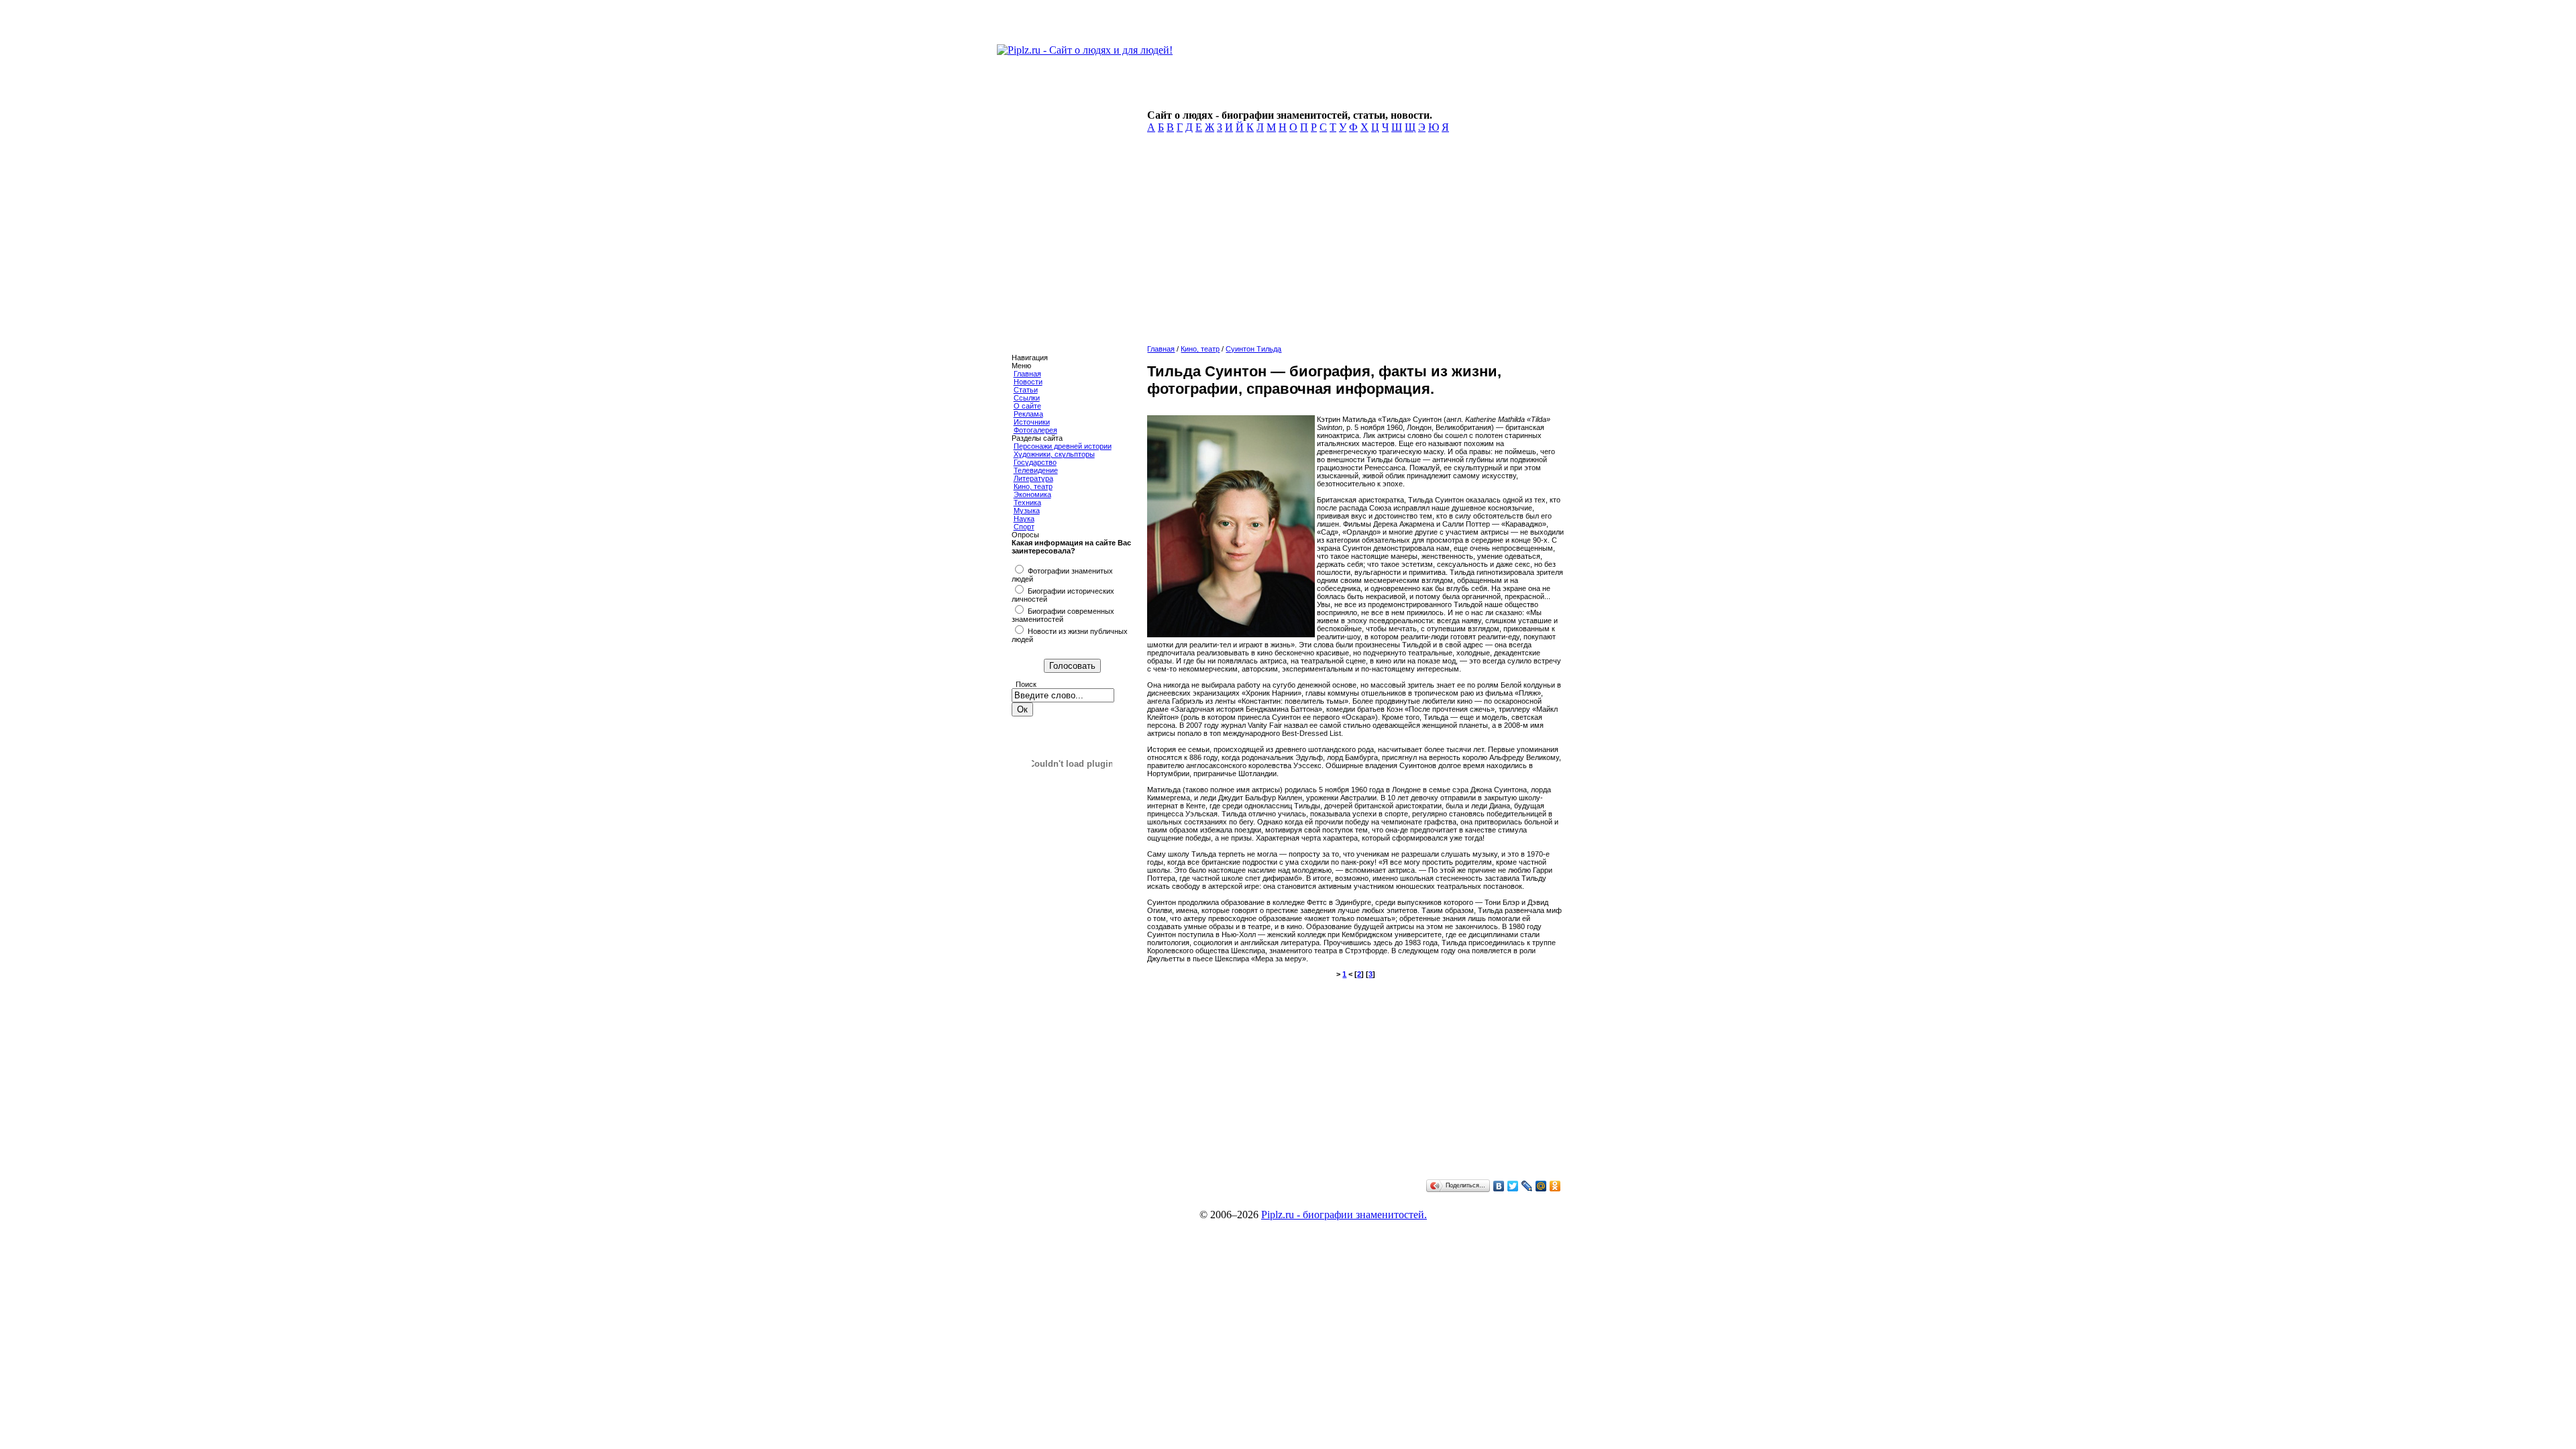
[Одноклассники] (1555, 1186)
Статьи (1026, 390)
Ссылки (1027, 398)
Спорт (1024, 527)
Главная (1027, 374)
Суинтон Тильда (1253, 349)
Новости (1028, 382)
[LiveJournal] (1527, 1186)
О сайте (1027, 406)
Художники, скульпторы (1054, 454)
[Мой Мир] (1541, 1186)
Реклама (1028, 414)
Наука (1024, 519)
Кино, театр (1033, 486)
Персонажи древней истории (1063, 446)
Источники (1032, 422)
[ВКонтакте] (1499, 1186)
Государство (1035, 462)
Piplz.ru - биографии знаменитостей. (1344, 1215)
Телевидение (1036, 470)
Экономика (1032, 494)
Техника (1027, 502)
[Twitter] (1513, 1186)
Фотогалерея (1035, 430)
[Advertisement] (1353, 243)
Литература (1033, 478)
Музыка (1027, 511)
